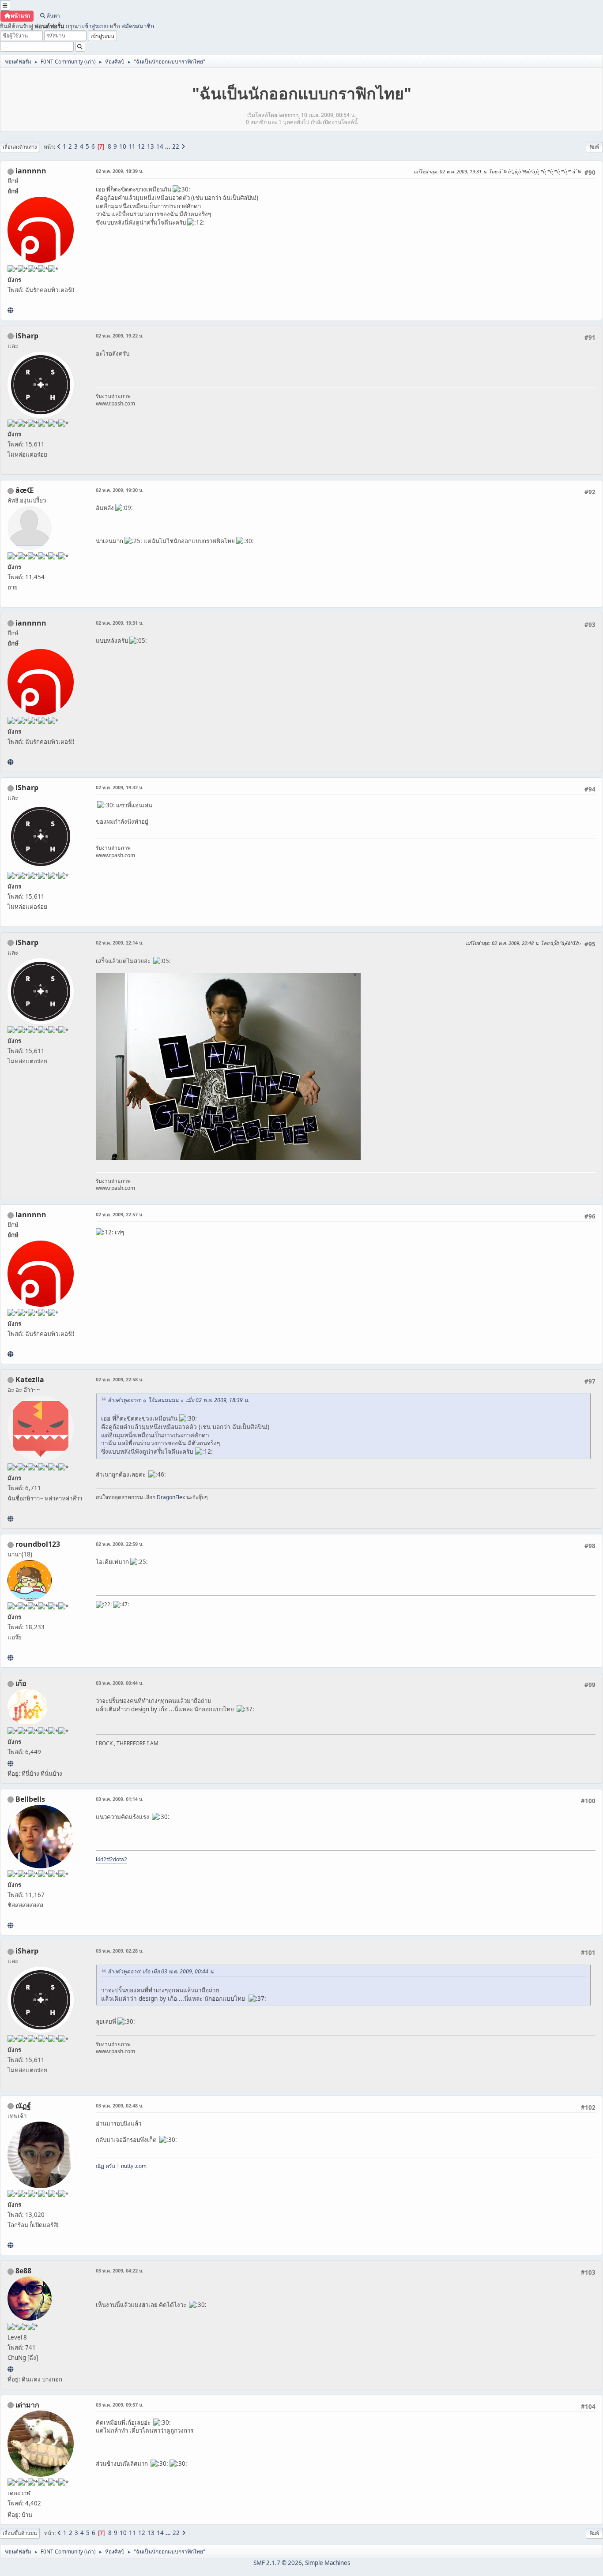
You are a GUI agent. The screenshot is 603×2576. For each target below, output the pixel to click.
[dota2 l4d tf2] (10, 1925)
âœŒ (25, 490)
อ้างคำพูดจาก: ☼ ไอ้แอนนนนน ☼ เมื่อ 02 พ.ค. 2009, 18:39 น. (178, 1400)
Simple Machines (328, 2563)
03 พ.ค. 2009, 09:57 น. (120, 2405)
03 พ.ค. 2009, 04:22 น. (120, 2270)
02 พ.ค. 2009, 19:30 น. (120, 490)
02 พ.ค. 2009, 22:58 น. (120, 1379)
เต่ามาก (27, 2405)
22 (176, 146)
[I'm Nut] (10, 2245)
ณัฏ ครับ (106, 2166)
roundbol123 (38, 1544)
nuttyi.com (134, 2166)
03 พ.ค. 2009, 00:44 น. (120, 1683)
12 (141, 146)
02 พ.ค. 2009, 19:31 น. (120, 623)
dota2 (120, 1859)
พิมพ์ (594, 147)
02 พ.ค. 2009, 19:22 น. (120, 336)
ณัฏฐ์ (23, 2106)
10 (123, 146)
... (168, 146)
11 (132, 146)
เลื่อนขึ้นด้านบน (20, 2533)
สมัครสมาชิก (138, 26)
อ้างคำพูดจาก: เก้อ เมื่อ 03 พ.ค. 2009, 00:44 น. (161, 1971)
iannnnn (31, 171)
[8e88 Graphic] (10, 2369)
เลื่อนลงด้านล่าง (20, 147)
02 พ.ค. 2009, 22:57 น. (120, 1214)
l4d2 (101, 1859)
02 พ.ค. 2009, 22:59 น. (120, 1544)
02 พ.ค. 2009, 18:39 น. (120, 171)
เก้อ (21, 1683)
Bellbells (30, 1799)
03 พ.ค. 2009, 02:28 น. (120, 1951)
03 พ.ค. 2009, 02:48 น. (120, 2105)
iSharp (27, 336)
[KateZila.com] (10, 1519)
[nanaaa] (10, 1657)
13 (151, 146)
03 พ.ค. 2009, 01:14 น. (120, 1799)
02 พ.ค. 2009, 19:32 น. (120, 787)
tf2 (110, 1859)
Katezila (30, 1380)
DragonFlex (171, 1497)
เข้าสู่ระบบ (95, 26)
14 (160, 146)
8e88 (23, 2271)
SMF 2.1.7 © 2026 (278, 2563)
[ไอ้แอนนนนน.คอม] (10, 310)
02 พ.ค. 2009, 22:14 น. (120, 943)
